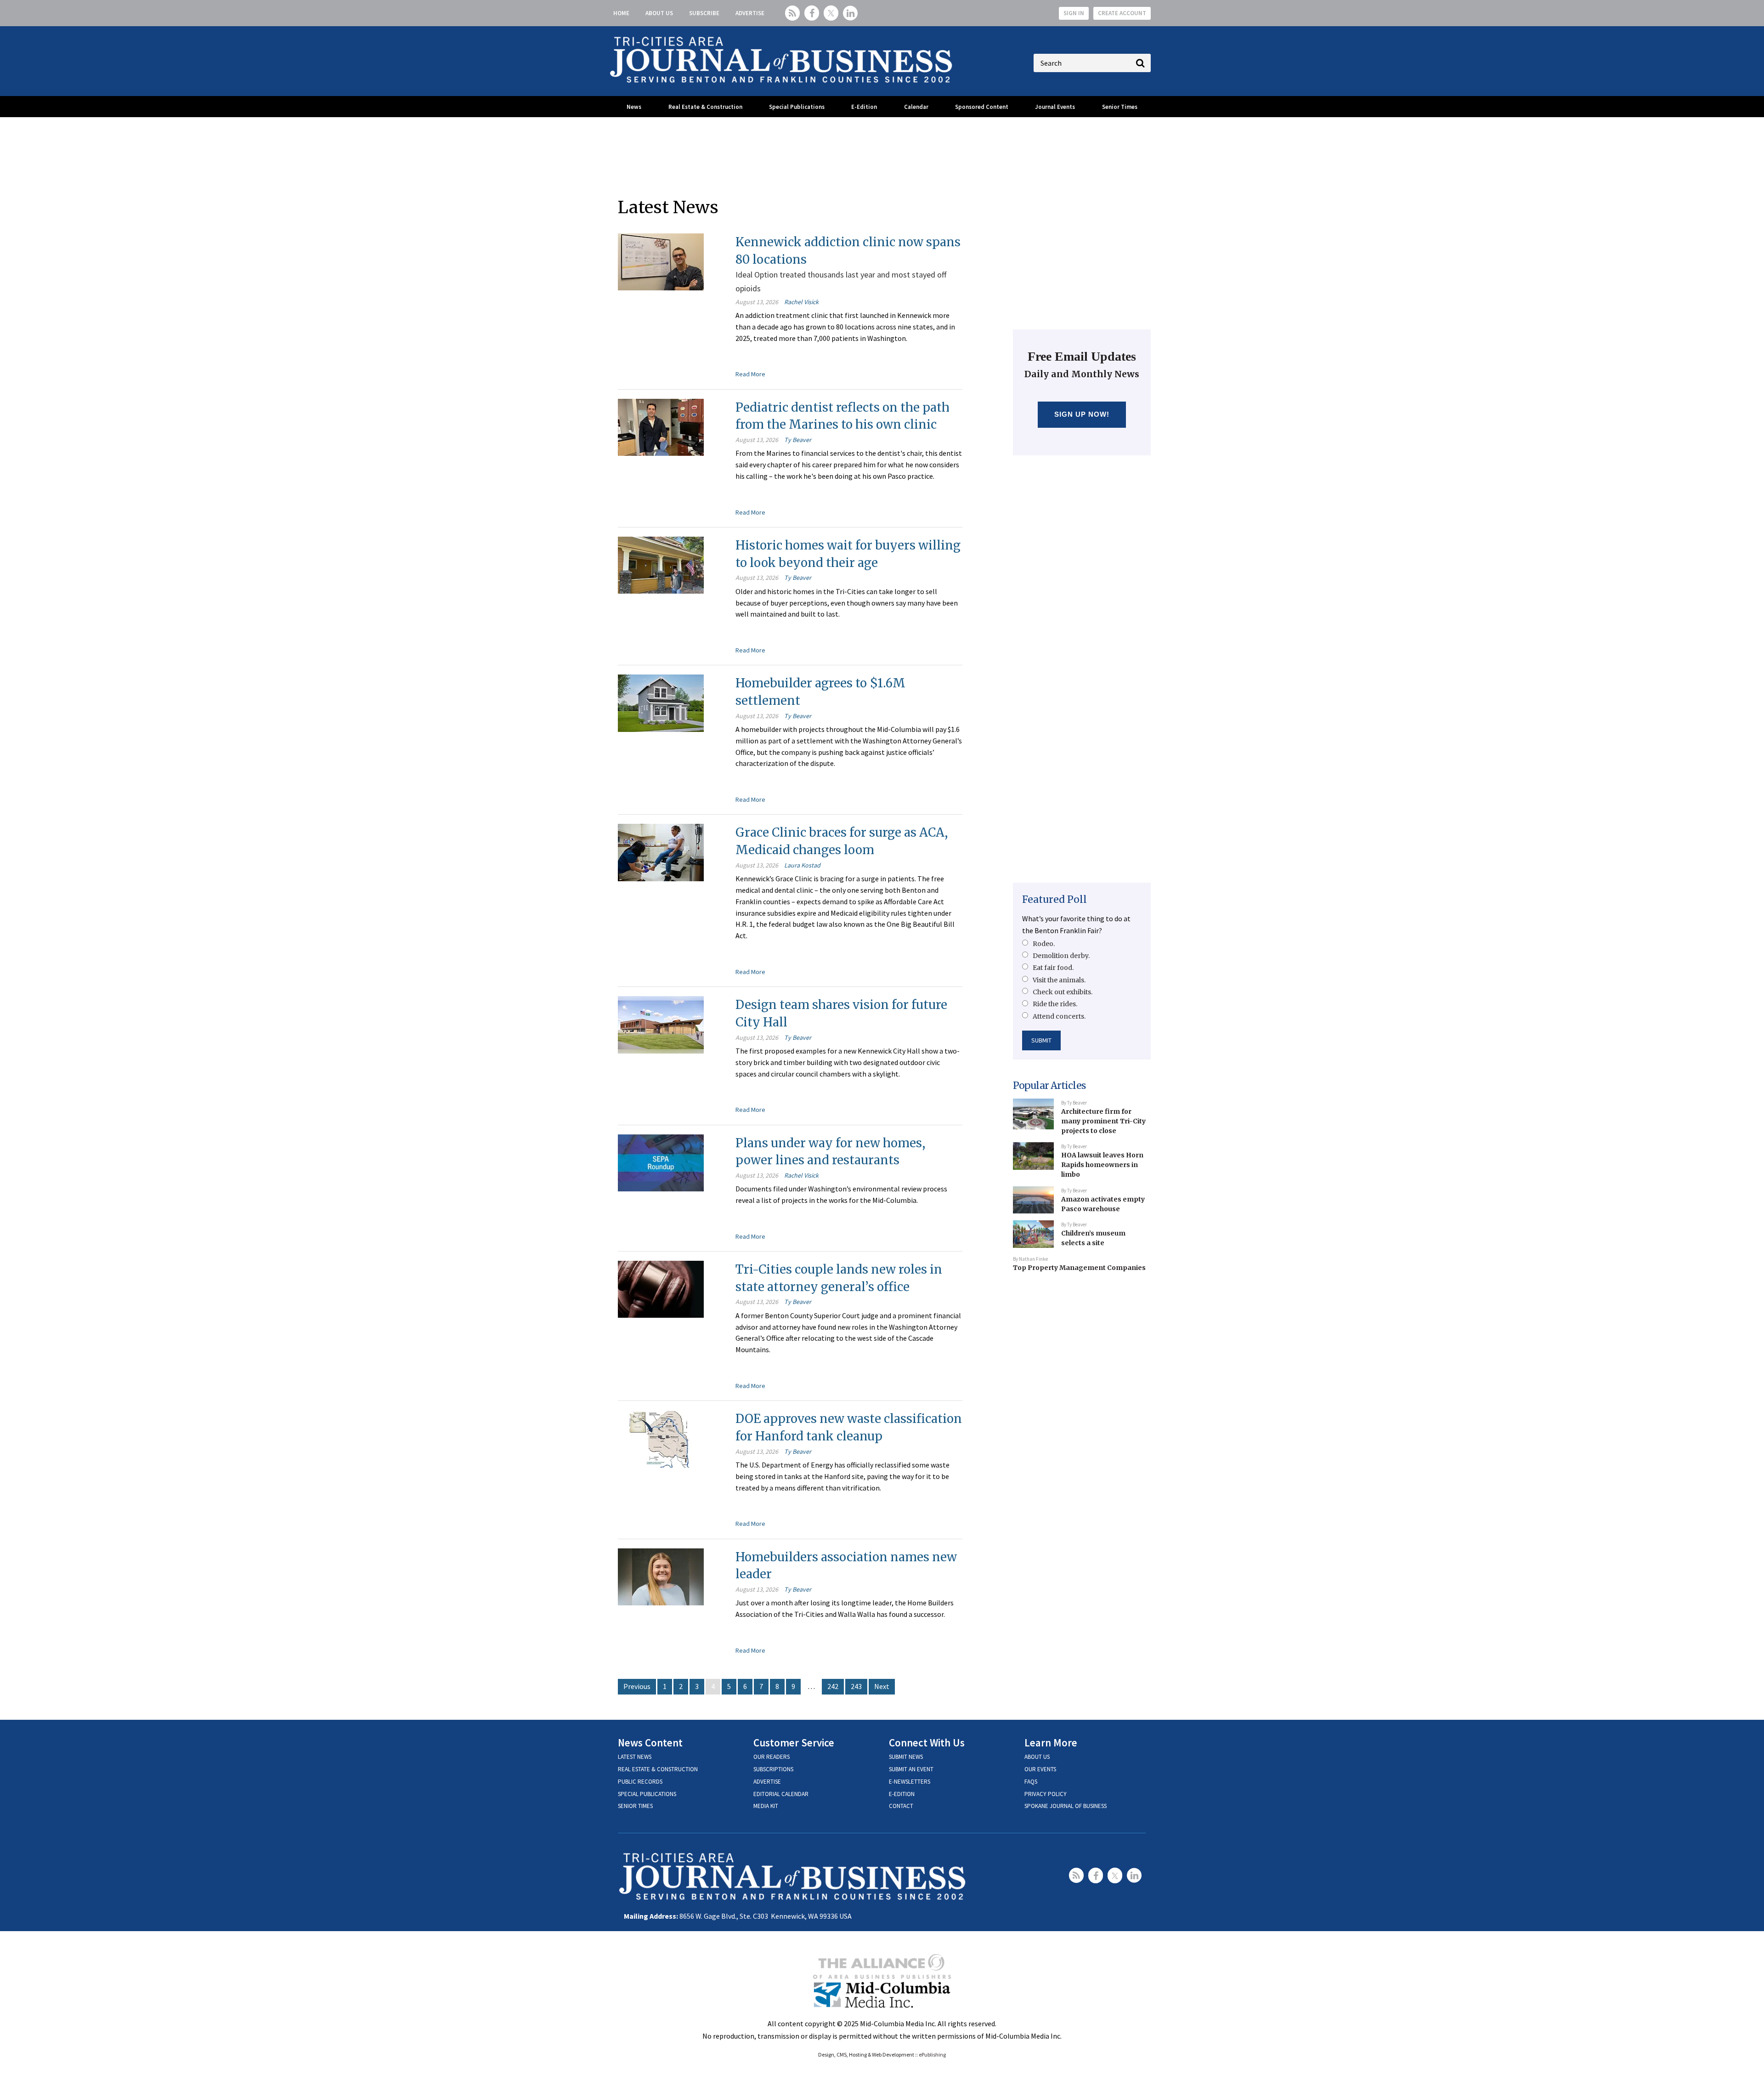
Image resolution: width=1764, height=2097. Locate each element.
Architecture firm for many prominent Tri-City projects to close (1103, 1121)
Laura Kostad (802, 865)
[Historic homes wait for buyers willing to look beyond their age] (661, 564)
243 (856, 1686)
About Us (659, 13)
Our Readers (772, 1757)
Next (882, 1686)
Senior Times (1120, 107)
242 (833, 1686)
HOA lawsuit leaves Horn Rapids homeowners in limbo (1102, 1165)
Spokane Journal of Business (1066, 1806)
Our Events (1040, 1769)
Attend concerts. (1059, 1016)
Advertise (750, 13)
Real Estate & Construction (705, 107)
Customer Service (794, 1743)
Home (621, 13)
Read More (750, 374)
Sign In (1074, 13)
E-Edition (864, 107)
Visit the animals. (1059, 980)
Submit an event (911, 1769)
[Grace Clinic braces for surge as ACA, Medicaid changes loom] (661, 852)
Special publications (647, 1794)
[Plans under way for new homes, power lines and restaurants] (661, 1162)
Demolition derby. (1061, 956)
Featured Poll (1054, 899)
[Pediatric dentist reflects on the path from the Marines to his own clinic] (661, 426)
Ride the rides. (1055, 1004)
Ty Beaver (798, 440)
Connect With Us (927, 1743)
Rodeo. (1044, 944)
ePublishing (932, 2054)
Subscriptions (773, 1769)
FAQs (1031, 1782)
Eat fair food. (1053, 968)
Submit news (906, 1757)
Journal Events (1055, 107)
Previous (637, 1686)
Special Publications (797, 107)
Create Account (1122, 13)
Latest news (635, 1757)
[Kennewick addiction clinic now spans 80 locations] (661, 261)
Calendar (916, 107)
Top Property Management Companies (1079, 1268)
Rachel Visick (801, 302)
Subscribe (704, 13)
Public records (640, 1782)
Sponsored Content (982, 107)
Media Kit (766, 1806)
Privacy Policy (1046, 1794)
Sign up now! (1082, 414)
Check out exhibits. (1063, 992)
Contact (901, 1806)
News (634, 107)
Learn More (1051, 1743)
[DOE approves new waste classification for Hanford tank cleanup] (661, 1438)
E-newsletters (910, 1782)
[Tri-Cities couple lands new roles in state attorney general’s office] (661, 1288)
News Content (650, 1743)
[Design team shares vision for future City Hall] (661, 1024)
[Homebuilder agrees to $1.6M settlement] (661, 702)
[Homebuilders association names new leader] (661, 1576)
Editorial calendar (781, 1794)
